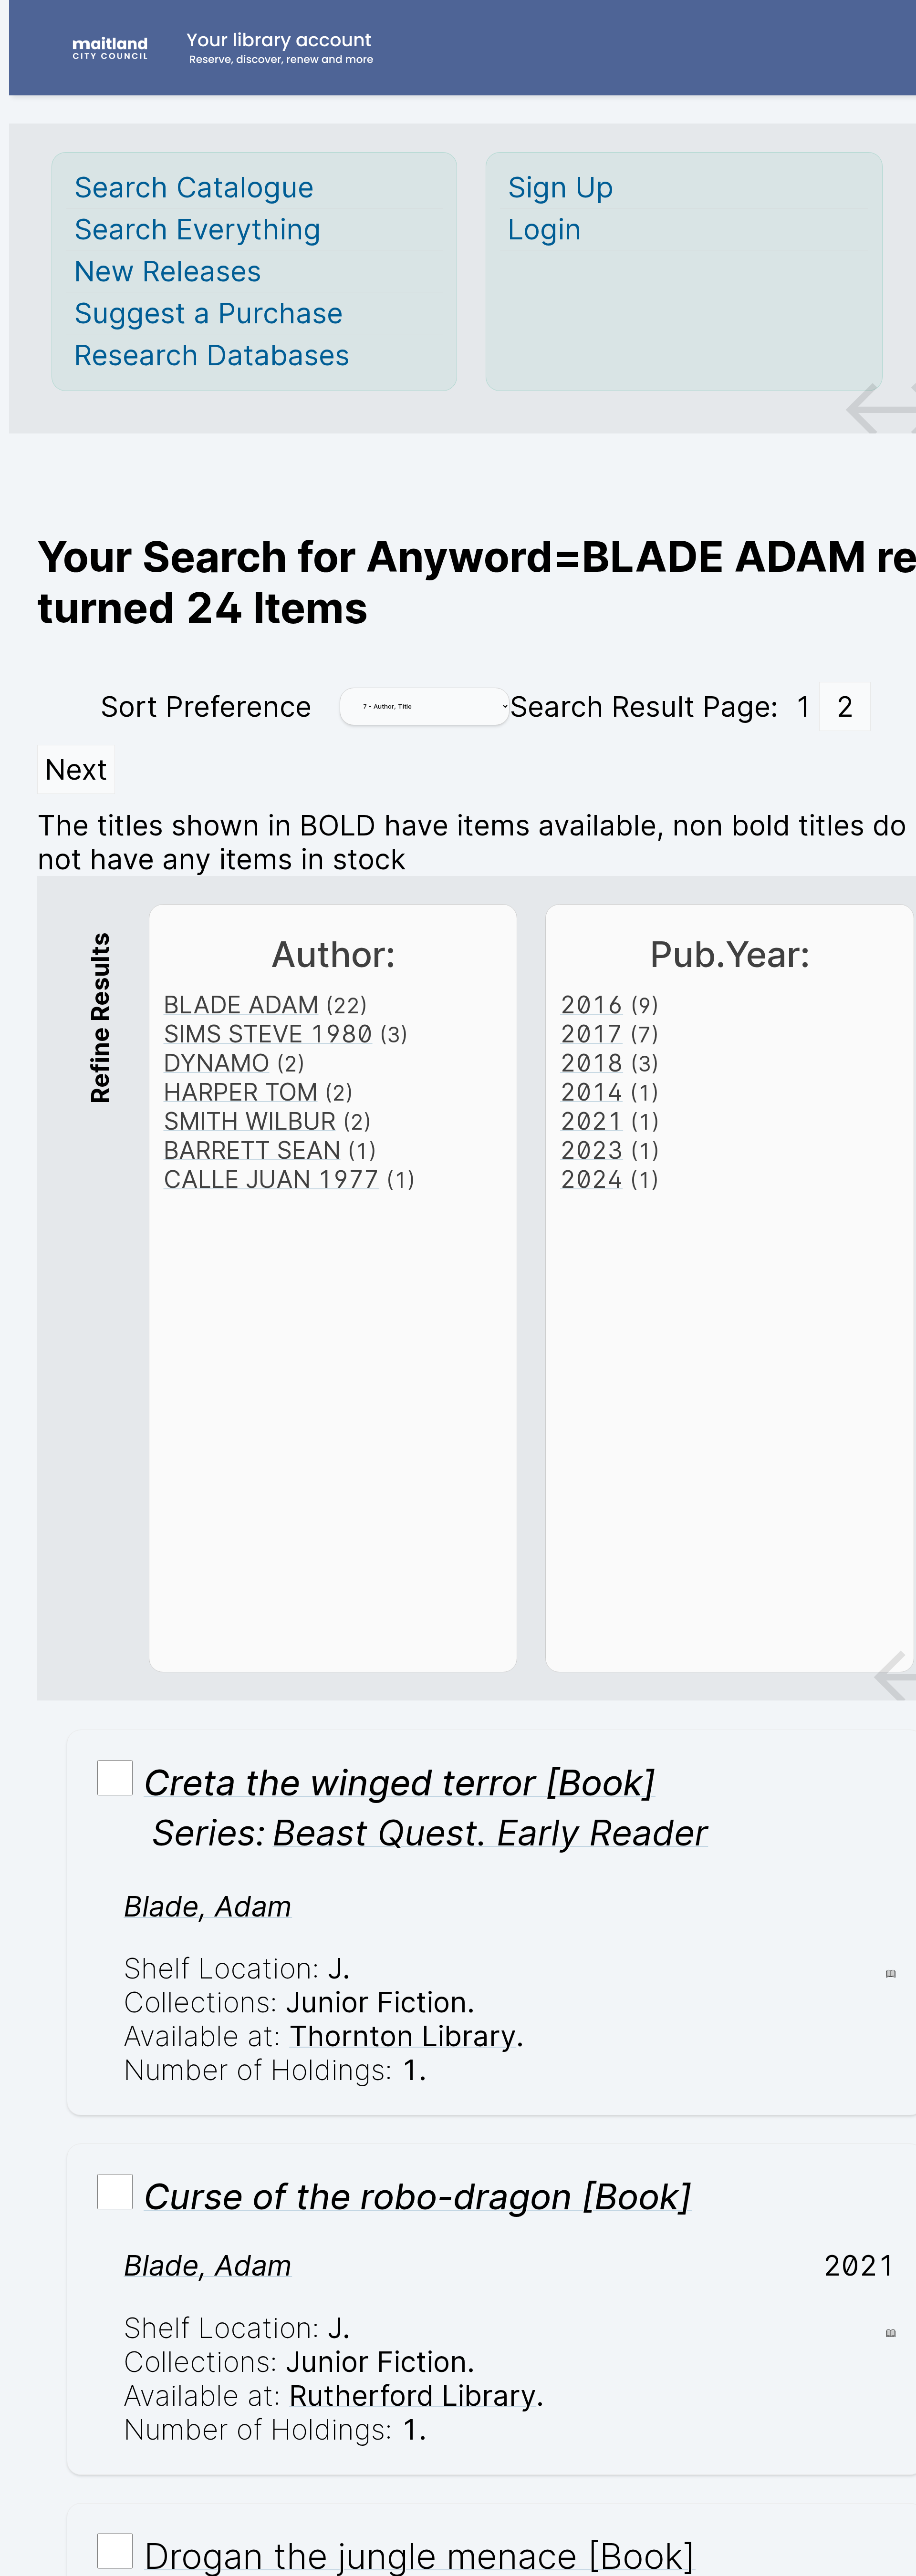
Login (545, 229)
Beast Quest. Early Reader (490, 1833)
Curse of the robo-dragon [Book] (418, 2196)
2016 (592, 1005)
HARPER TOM (241, 1092)
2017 (591, 1034)
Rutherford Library (413, 2396)
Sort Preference (206, 706)
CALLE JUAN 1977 (271, 1179)
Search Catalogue (194, 187)
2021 (592, 1121)
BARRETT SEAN (252, 1150)
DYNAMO (217, 1063)
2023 (592, 1150)
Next (76, 769)
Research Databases (212, 355)
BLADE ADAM (241, 1005)
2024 (591, 1179)
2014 (591, 1092)
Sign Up (561, 187)
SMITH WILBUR (250, 1121)
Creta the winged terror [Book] (400, 1783)
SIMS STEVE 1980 (268, 1034)
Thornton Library (403, 2036)
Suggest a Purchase (208, 313)
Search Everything (198, 229)
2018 (592, 1063)
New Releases (168, 271)
